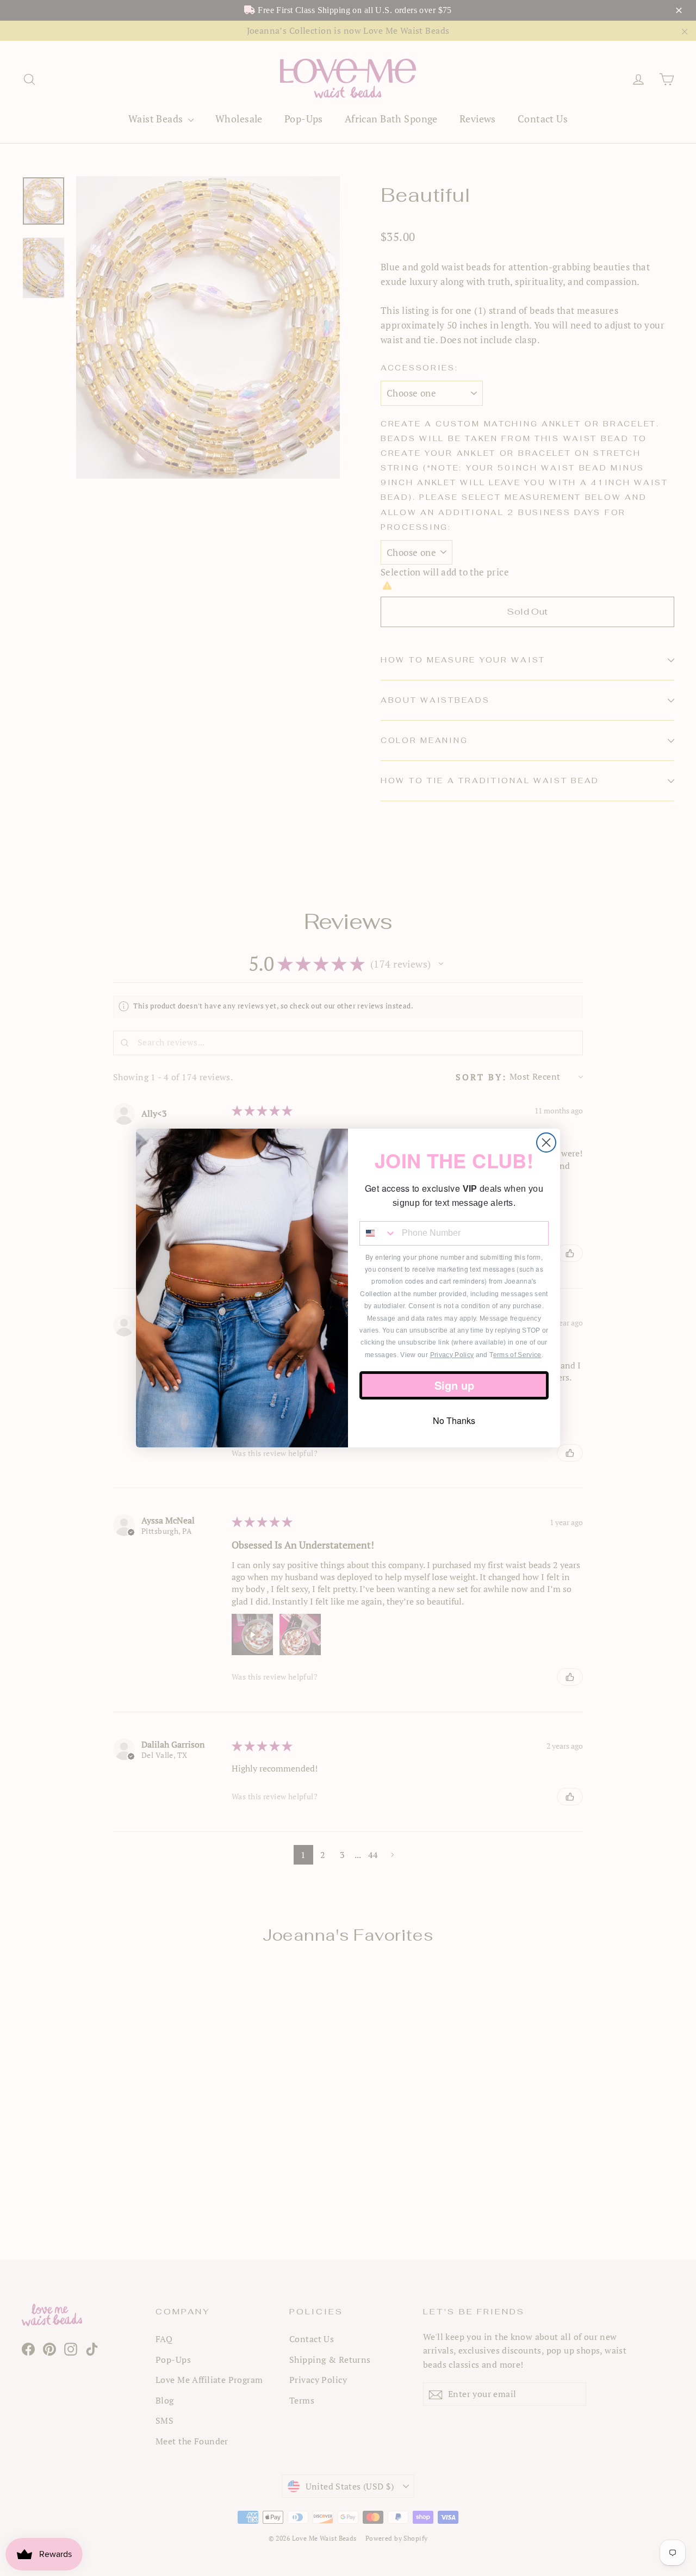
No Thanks (454, 1420)
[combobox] (378, 1233)
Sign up (454, 1385)
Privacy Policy (452, 1355)
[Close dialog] (546, 1143)
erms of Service (517, 1355)
